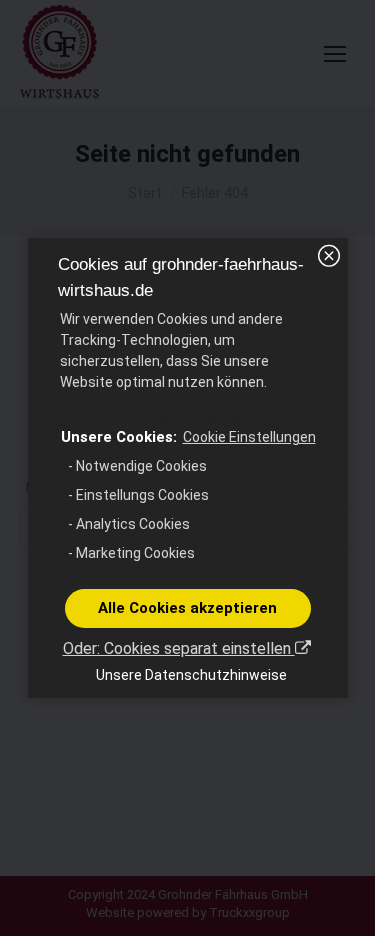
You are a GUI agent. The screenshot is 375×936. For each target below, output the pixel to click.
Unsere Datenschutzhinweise (191, 675)
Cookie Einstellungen (249, 437)
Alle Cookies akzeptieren (187, 608)
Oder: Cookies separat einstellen (179, 648)
